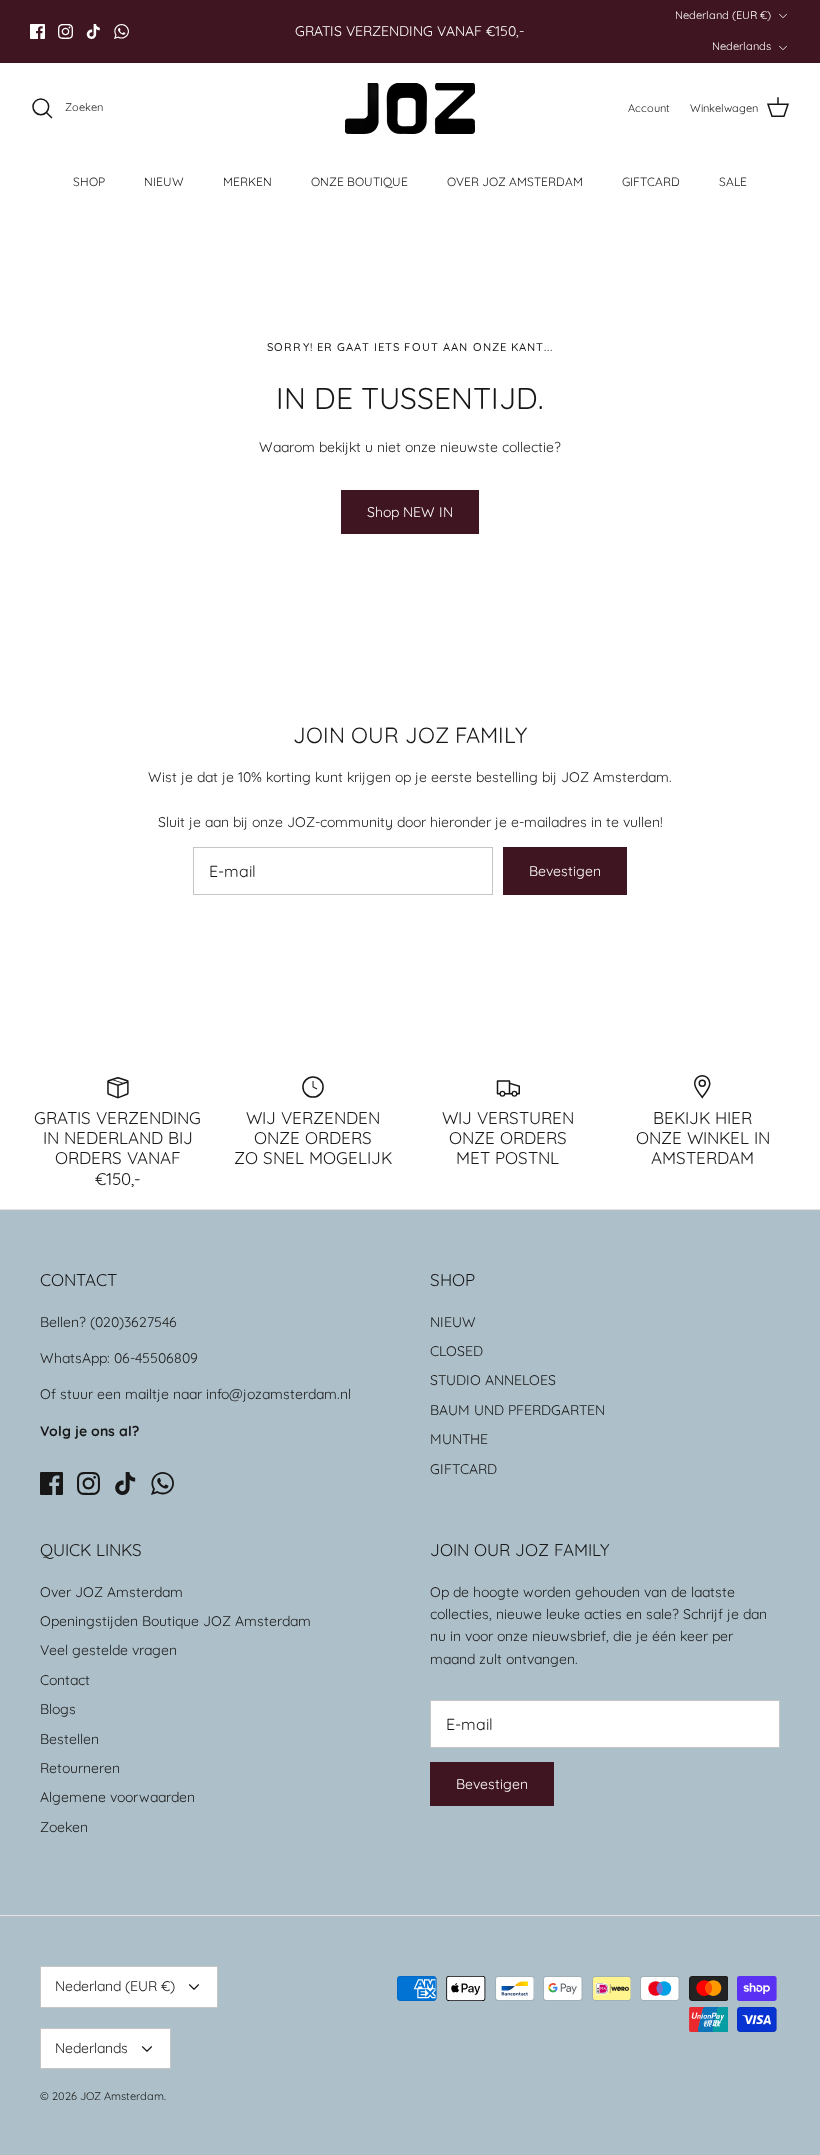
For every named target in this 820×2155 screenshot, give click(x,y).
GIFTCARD (651, 181)
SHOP (89, 181)
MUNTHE (459, 1439)
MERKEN (247, 181)
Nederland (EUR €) (723, 15)
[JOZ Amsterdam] (410, 108)
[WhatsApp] (121, 31)
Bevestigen (565, 871)
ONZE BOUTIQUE (359, 181)
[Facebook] (37, 31)
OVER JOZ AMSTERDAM (515, 181)
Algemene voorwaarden (117, 1797)
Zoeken (64, 1827)
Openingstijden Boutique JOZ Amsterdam (175, 1621)
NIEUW (164, 181)
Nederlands (741, 46)
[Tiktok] (93, 31)
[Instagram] (65, 31)
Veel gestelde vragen (108, 1650)
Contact (65, 1680)
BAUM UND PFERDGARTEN (517, 1410)
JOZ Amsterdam (122, 2096)
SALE (733, 181)
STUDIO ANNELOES (493, 1380)
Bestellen (69, 1739)
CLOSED (456, 1351)
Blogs (58, 1709)
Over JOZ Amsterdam (111, 1592)
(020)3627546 (133, 1322)
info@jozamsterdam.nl (278, 1394)
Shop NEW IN (410, 512)
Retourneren (80, 1768)
